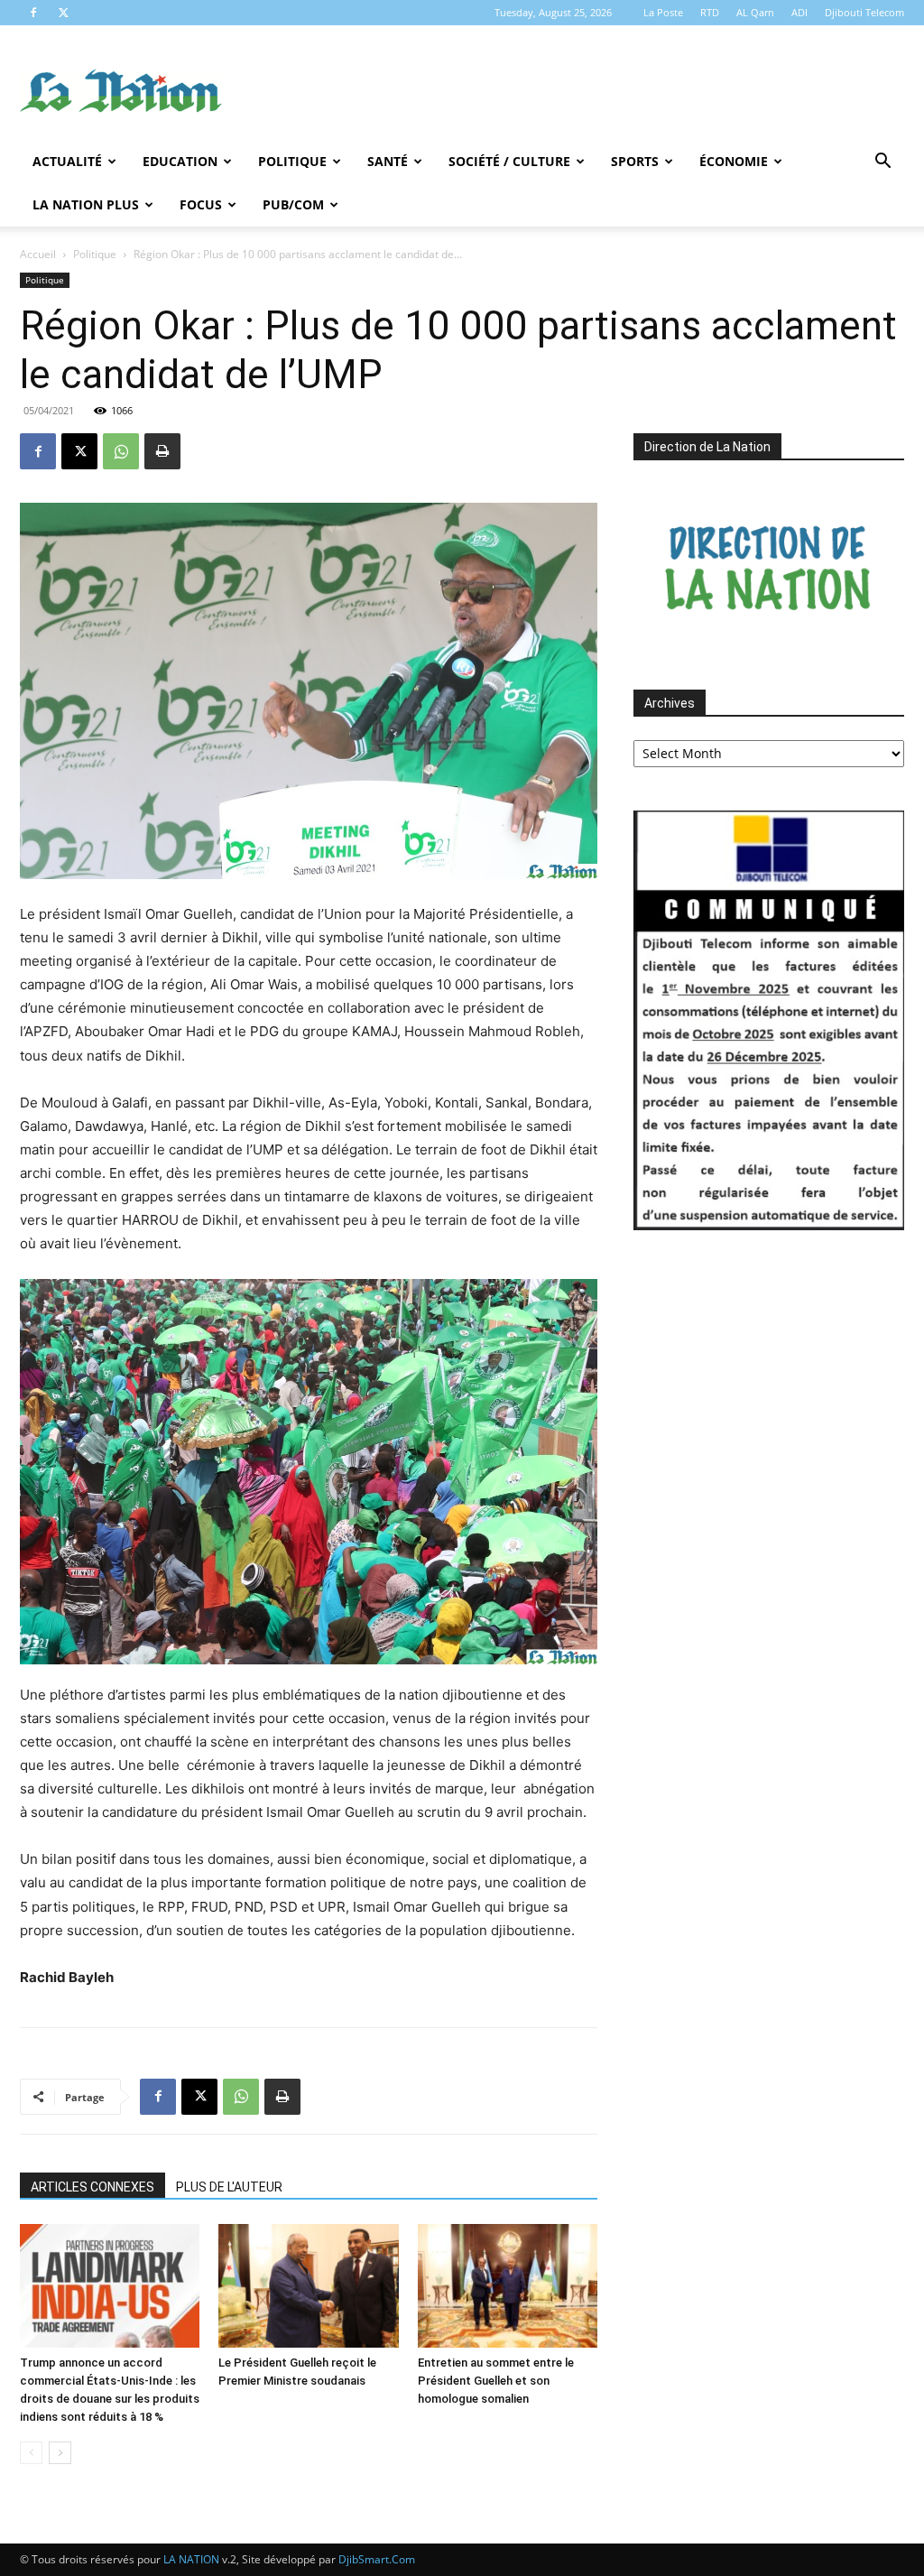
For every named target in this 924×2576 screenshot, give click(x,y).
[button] (882, 163)
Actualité (67, 161)
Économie (734, 161)
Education (180, 161)
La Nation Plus (86, 204)
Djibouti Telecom (864, 12)
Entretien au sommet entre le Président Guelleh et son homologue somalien (496, 2381)
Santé (388, 161)
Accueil (38, 254)
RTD (710, 12)
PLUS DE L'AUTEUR (229, 2187)
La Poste (663, 12)
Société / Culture (509, 161)
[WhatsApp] (121, 451)
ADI (799, 12)
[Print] (162, 451)
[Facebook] (33, 13)
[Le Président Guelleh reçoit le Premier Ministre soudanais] (308, 2286)
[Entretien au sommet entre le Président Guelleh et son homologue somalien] (508, 2286)
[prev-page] (31, 2453)
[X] (63, 13)
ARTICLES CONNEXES (92, 2187)
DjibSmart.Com (377, 2559)
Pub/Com (293, 204)
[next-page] (60, 2453)
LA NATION (191, 2559)
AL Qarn (755, 12)
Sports (635, 161)
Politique (292, 161)
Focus (201, 204)
